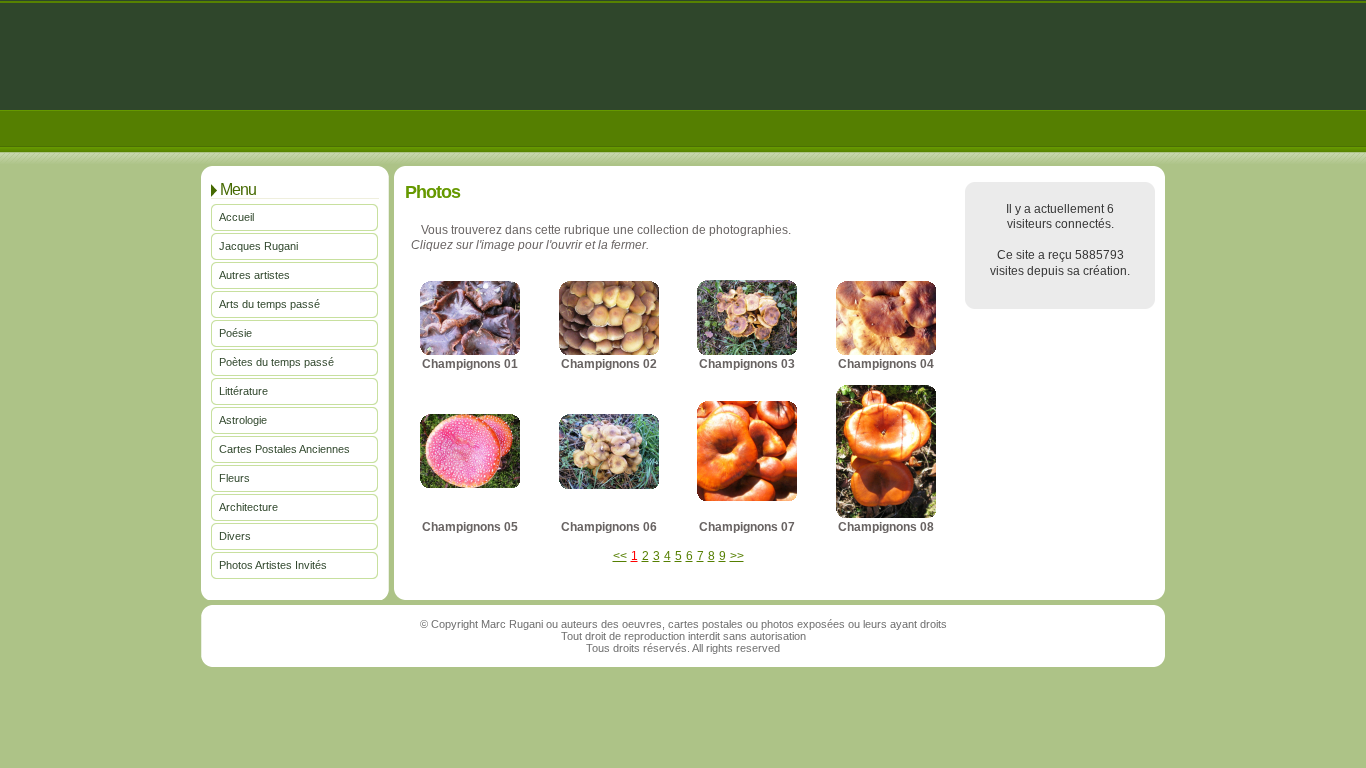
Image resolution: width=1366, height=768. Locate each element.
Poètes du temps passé (276, 362)
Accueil (236, 217)
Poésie (235, 333)
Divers (235, 536)
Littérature (243, 391)
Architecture (248, 507)
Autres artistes (254, 275)
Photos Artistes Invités (273, 565)
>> (737, 556)
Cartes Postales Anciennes (284, 449)
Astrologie (243, 420)
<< (620, 556)
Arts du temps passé (269, 304)
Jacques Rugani (258, 246)
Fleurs (234, 478)
